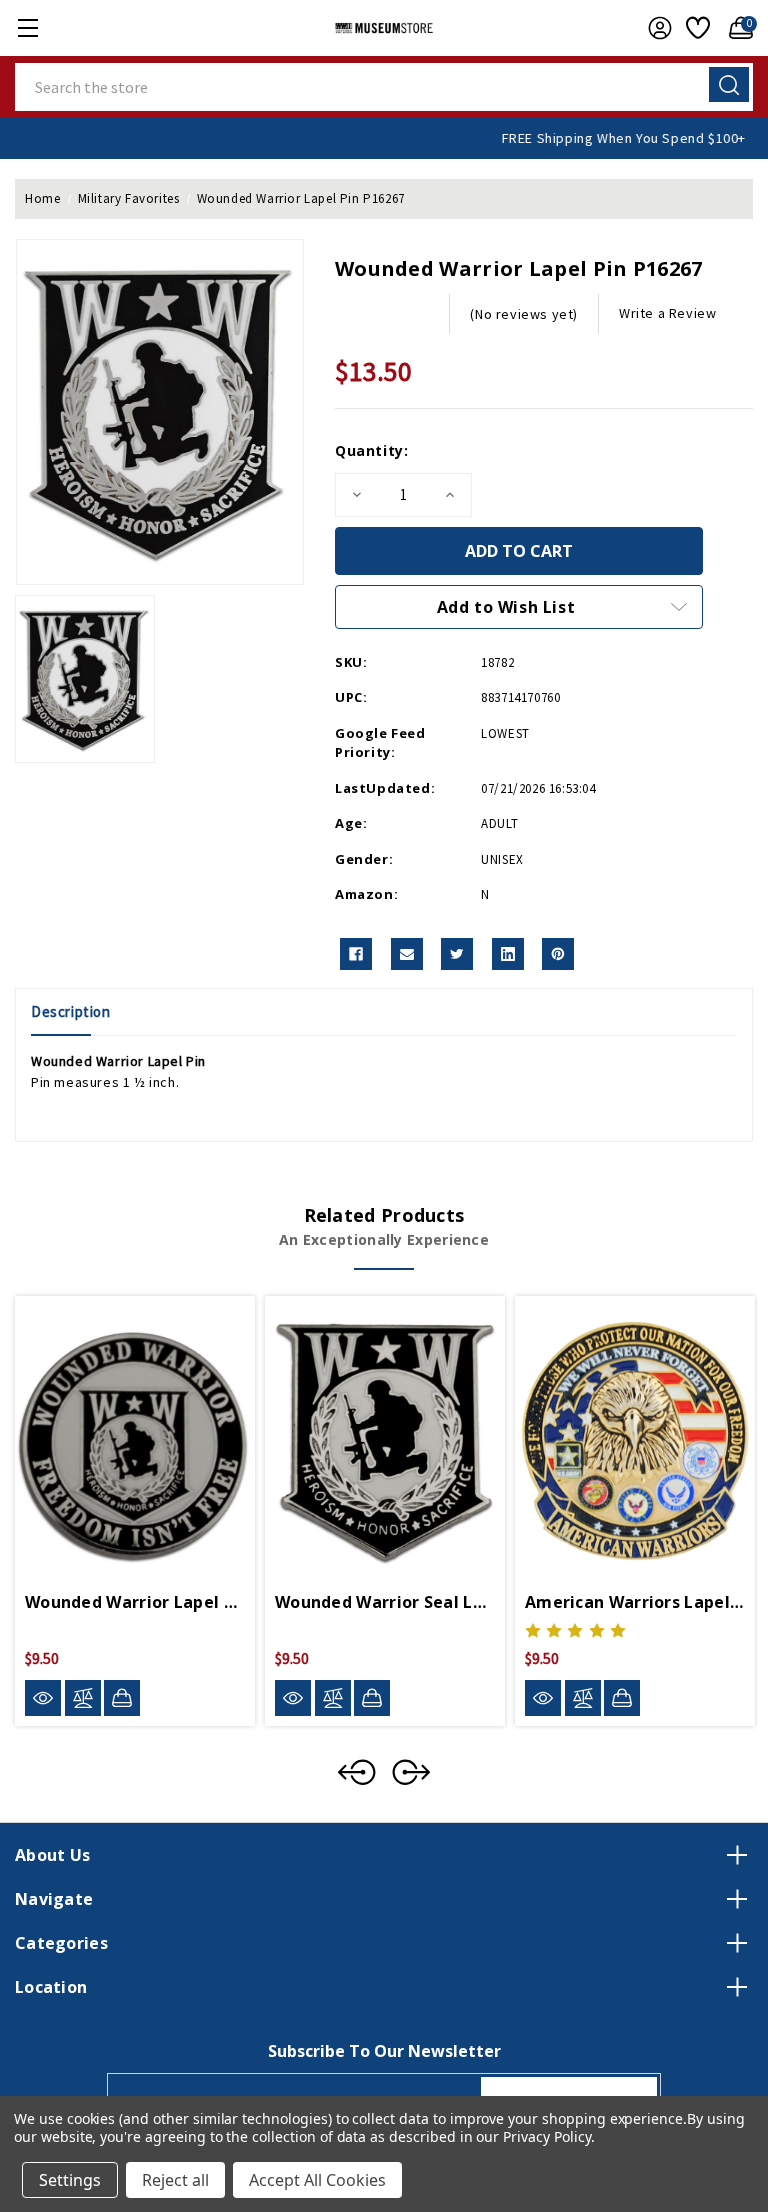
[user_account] (655, 28)
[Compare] (83, 1698)
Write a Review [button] (667, 313)
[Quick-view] (43, 1698)
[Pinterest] (558, 954)
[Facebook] (356, 954)
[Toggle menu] (27, 27)
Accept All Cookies (317, 2180)
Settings (70, 2180)
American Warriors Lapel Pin (635, 1602)
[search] (729, 84)
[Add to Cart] (122, 1698)
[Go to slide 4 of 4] (357, 1772)
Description (71, 1011)
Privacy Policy (546, 2136)
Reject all (175, 2180)
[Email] (407, 954)
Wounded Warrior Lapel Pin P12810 (135, 1602)
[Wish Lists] (695, 28)
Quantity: (371, 450)
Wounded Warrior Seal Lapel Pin (385, 1602)
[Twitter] (457, 954)
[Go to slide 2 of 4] (411, 1772)
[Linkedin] (508, 954)
